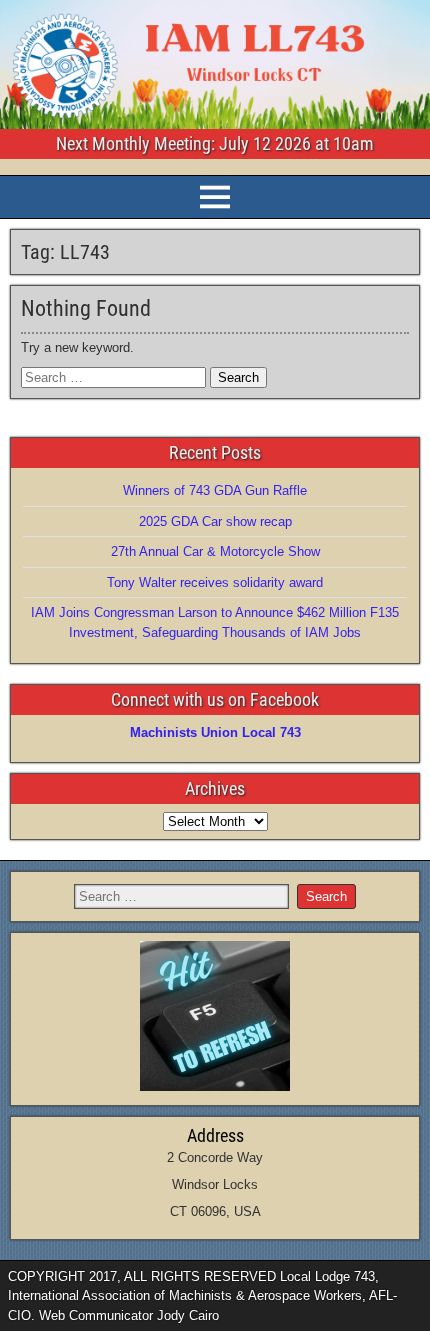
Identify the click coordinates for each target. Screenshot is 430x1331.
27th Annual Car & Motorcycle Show (215, 551)
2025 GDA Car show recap (215, 521)
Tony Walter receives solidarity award (215, 582)
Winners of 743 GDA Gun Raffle (215, 490)
